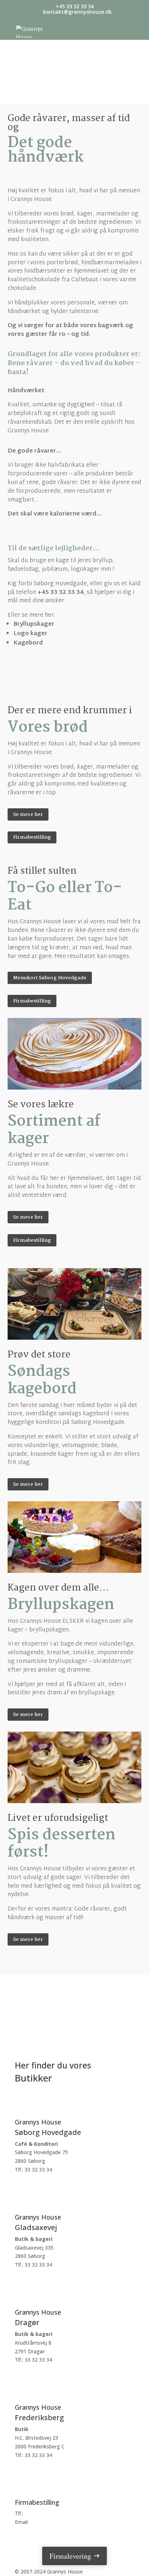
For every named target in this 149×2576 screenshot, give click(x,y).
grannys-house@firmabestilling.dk (70, 2522)
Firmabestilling (32, 837)
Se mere (37, 2194)
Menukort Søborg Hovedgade (50, 978)
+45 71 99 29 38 (44, 2513)
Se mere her (28, 814)
